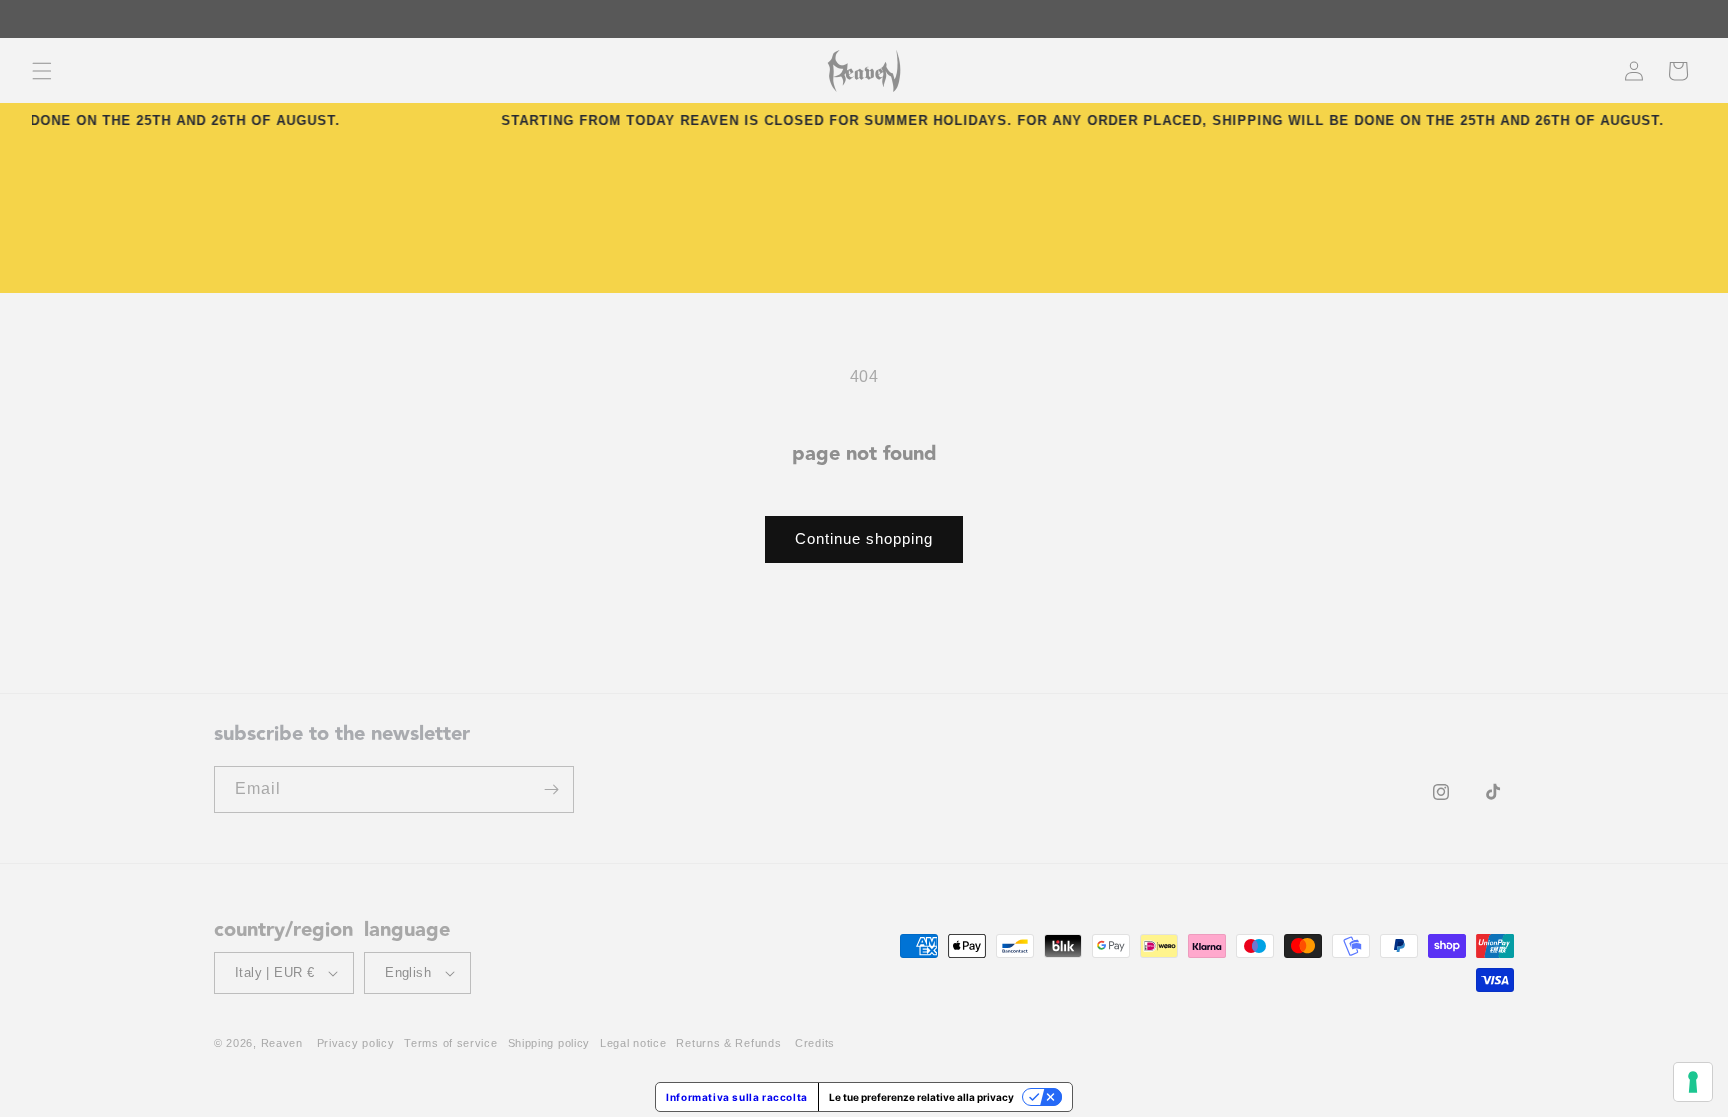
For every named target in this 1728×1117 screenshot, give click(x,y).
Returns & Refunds (728, 1043)
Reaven (282, 1043)
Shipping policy (549, 1043)
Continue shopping (864, 538)
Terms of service (450, 1043)
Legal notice (633, 1043)
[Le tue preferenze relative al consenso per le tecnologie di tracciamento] (1693, 1082)
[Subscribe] (551, 789)
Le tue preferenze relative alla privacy (921, 1097)
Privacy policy (356, 1043)
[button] (42, 71)
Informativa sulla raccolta (737, 1097)
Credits (815, 1043)
